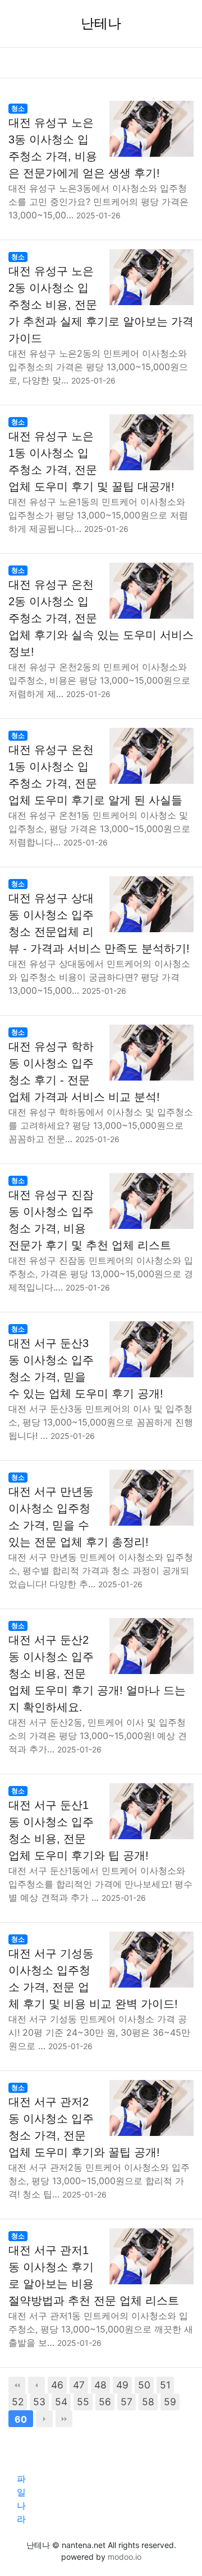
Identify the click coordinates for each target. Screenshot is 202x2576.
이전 (36, 2385)
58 (148, 2402)
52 (18, 2402)
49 (122, 2385)
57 (127, 2402)
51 (165, 2385)
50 (144, 2385)
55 (83, 2402)
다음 (44, 2419)
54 (61, 2402)
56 (105, 2402)
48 (100, 2385)
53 (39, 2402)
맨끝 (64, 2419)
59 (170, 2402)
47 (79, 2385)
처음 (17, 2385)
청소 (18, 108)
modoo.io (125, 2557)
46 (57, 2385)
